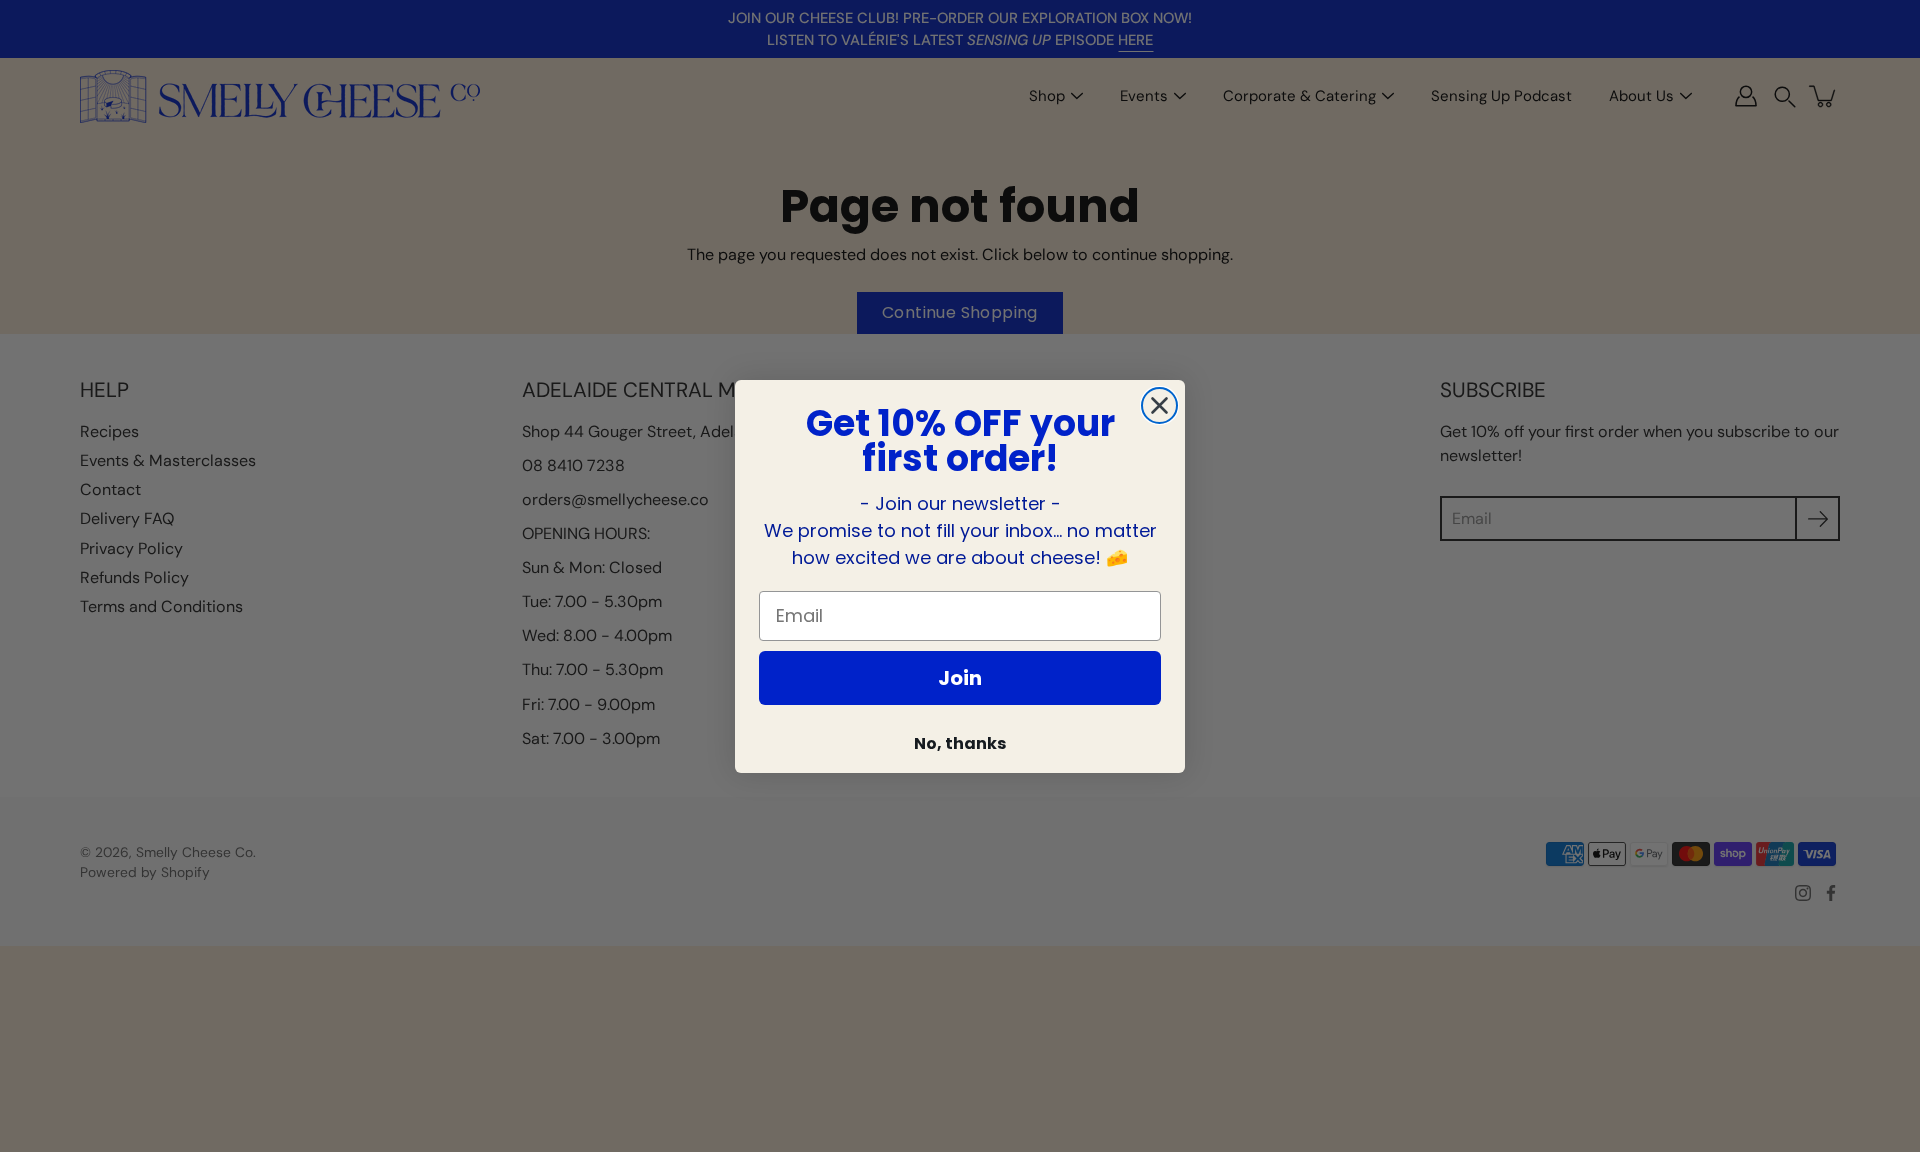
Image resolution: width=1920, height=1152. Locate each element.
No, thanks (960, 743)
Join (960, 678)
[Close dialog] (1159, 405)
